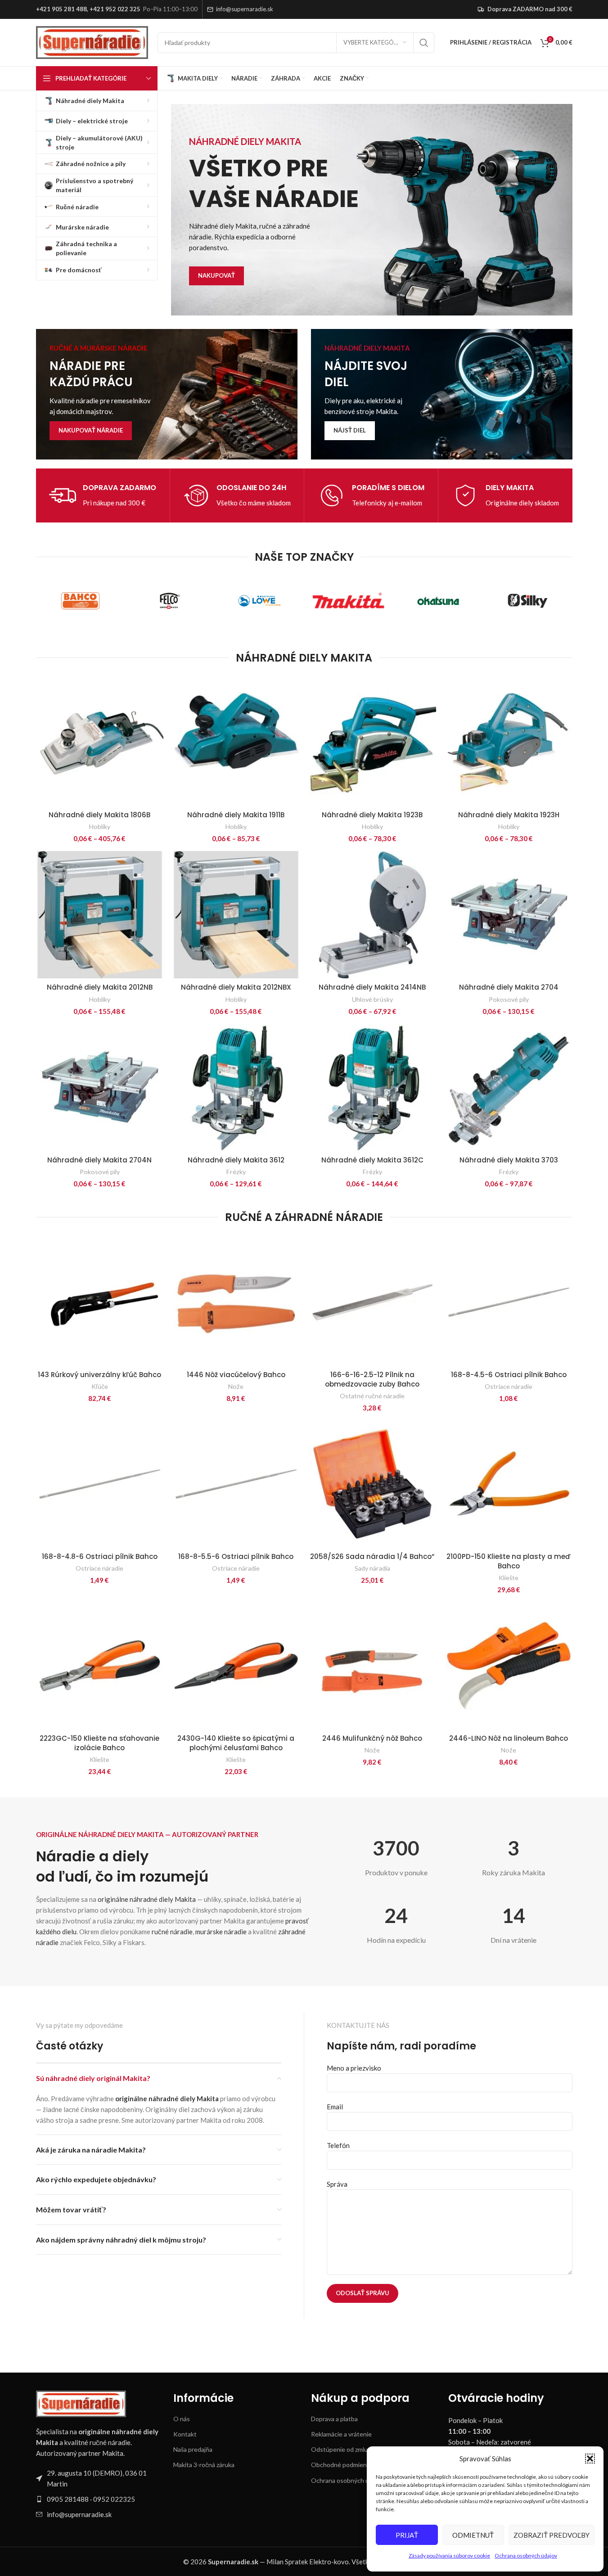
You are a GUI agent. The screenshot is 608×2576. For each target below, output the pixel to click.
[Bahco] (81, 601)
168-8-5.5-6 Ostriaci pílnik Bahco (236, 1556)
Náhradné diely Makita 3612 (236, 1160)
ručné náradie (172, 1932)
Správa (337, 2184)
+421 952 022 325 (115, 9)
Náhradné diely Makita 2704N (99, 1160)
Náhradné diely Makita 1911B (236, 815)
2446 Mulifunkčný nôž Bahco (372, 1738)
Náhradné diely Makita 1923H (509, 815)
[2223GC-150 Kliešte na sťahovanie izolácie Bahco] (100, 1666)
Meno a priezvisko (354, 2068)
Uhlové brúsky (372, 999)
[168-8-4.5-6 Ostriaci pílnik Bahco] (509, 1302)
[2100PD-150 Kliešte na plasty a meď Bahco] (509, 1484)
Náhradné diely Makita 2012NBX (236, 987)
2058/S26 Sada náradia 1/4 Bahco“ (372, 1556)
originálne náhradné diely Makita (147, 1899)
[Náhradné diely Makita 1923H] (509, 742)
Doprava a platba (334, 2419)
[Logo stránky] (92, 41)
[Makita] (349, 601)
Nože (236, 1386)
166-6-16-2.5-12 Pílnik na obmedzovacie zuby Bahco (372, 1379)
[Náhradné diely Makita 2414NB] (372, 915)
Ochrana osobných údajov (526, 2556)
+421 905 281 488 (61, 9)
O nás (182, 2419)
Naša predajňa (193, 2449)
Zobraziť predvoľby (552, 2535)
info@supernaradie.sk (245, 9)
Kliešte (509, 1578)
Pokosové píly (509, 999)
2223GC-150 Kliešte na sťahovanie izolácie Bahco (99, 1743)
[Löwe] (259, 601)
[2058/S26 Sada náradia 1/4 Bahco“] (372, 1484)
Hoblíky (100, 826)
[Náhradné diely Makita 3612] (236, 1088)
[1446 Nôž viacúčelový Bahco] (236, 1302)
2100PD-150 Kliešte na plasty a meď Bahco (509, 1561)
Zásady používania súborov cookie (449, 2556)
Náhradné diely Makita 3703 (509, 1160)
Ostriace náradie (509, 1386)
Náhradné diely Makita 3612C (372, 1160)
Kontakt (185, 2434)
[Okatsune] (438, 601)
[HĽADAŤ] (424, 43)
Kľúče (100, 1386)
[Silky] (528, 601)
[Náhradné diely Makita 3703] (509, 1088)
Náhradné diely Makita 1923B (372, 815)
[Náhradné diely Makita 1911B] (236, 742)
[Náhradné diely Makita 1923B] (372, 742)
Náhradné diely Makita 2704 (509, 987)
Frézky (236, 1172)
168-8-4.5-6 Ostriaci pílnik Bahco (509, 1375)
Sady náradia (372, 1568)
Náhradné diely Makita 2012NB (100, 987)
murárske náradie (221, 1932)
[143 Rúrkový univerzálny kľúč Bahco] (100, 1302)
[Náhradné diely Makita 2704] (509, 915)
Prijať (407, 2535)
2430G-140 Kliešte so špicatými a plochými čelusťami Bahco (236, 1743)
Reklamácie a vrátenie (341, 2434)
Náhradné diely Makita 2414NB (372, 987)
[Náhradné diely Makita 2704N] (100, 1088)
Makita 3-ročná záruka (204, 2465)
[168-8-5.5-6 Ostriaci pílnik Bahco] (236, 1484)
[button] (590, 2459)
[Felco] (170, 601)
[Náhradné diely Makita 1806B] (100, 742)
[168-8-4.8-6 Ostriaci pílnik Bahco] (100, 1484)
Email (335, 2107)
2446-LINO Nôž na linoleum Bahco (509, 1738)
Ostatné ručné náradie (372, 1396)
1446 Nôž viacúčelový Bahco (236, 1375)
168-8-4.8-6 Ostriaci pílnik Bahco (100, 1556)
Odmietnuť (473, 2535)
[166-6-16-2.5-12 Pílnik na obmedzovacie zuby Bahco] (372, 1302)
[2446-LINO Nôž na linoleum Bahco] (509, 1666)
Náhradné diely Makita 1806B (99, 815)
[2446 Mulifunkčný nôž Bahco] (372, 1666)
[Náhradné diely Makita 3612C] (372, 1088)
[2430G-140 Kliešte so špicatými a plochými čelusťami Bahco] (236, 1666)
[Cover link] (167, 394)
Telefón (338, 2145)
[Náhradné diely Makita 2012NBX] (236, 915)
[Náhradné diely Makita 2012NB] (100, 915)
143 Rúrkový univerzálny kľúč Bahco (99, 1375)
